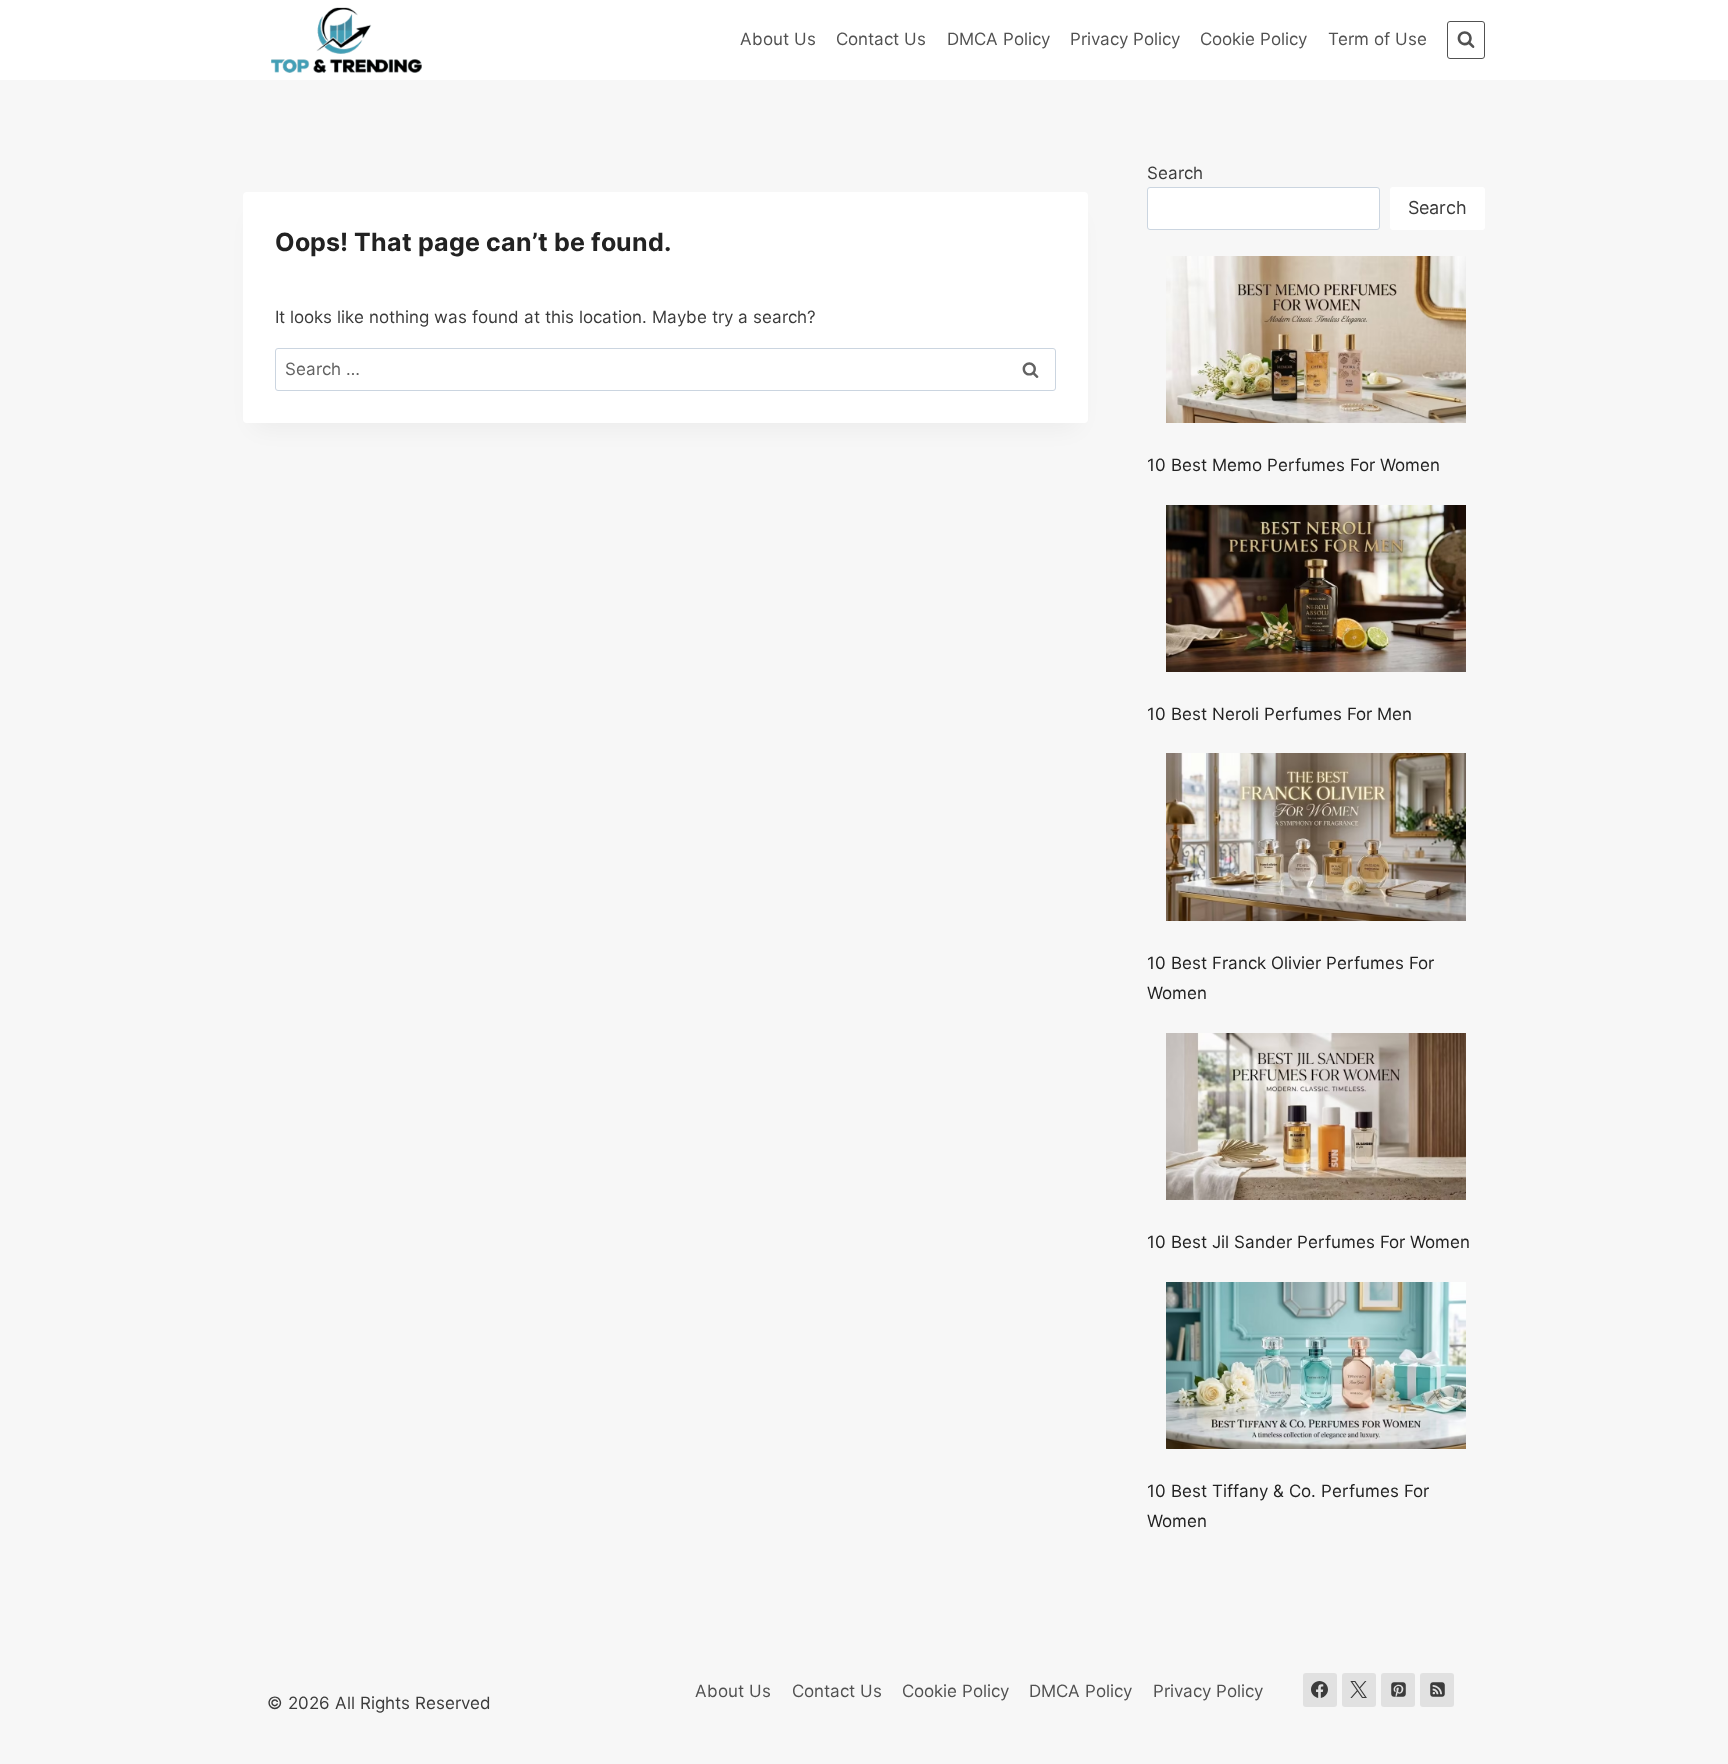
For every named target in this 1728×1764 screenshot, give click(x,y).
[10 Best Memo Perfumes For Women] (1316, 340)
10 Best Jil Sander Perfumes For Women (1308, 1242)
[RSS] (1437, 1690)
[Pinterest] (1398, 1690)
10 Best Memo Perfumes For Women (1293, 465)
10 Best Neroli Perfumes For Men (1279, 714)
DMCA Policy (998, 39)
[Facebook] (1320, 1690)
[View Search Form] (1466, 40)
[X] (1359, 1690)
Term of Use (1377, 39)
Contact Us (881, 39)
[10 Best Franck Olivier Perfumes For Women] (1316, 837)
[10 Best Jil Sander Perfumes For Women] (1316, 1117)
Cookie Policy (1253, 39)
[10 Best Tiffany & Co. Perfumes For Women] (1316, 1366)
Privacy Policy (1125, 39)
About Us (778, 39)
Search (1175, 173)
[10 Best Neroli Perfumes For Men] (1316, 589)
